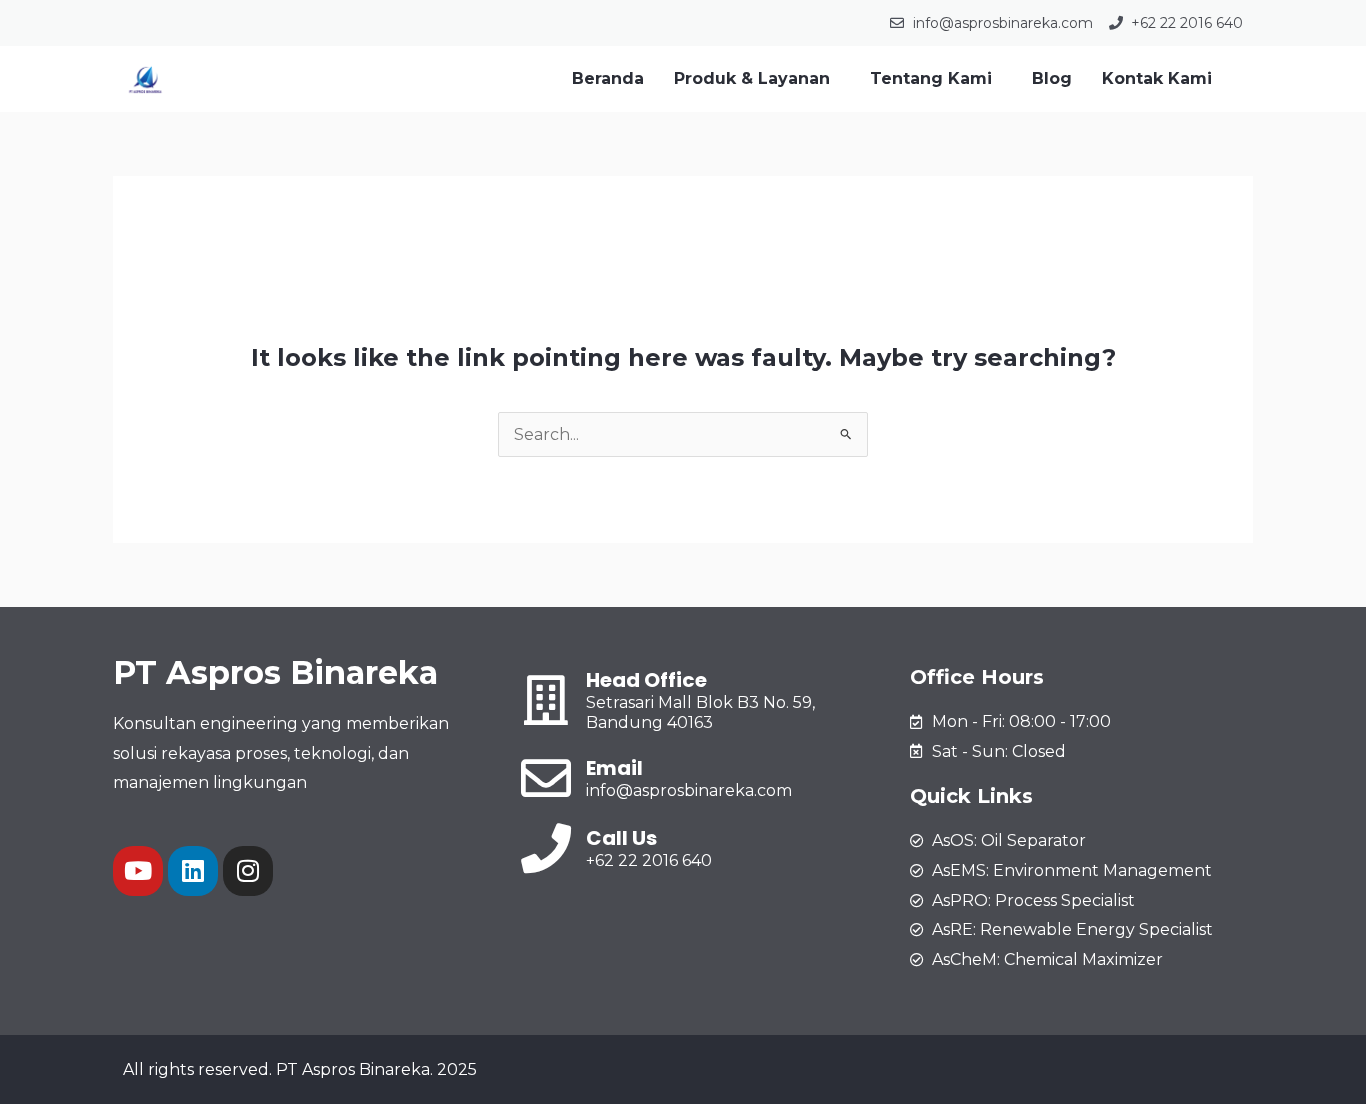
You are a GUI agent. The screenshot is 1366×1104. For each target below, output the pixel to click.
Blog (1052, 78)
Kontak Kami (1157, 78)
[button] (757, 79)
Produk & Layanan (752, 78)
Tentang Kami (931, 78)
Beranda (608, 78)
